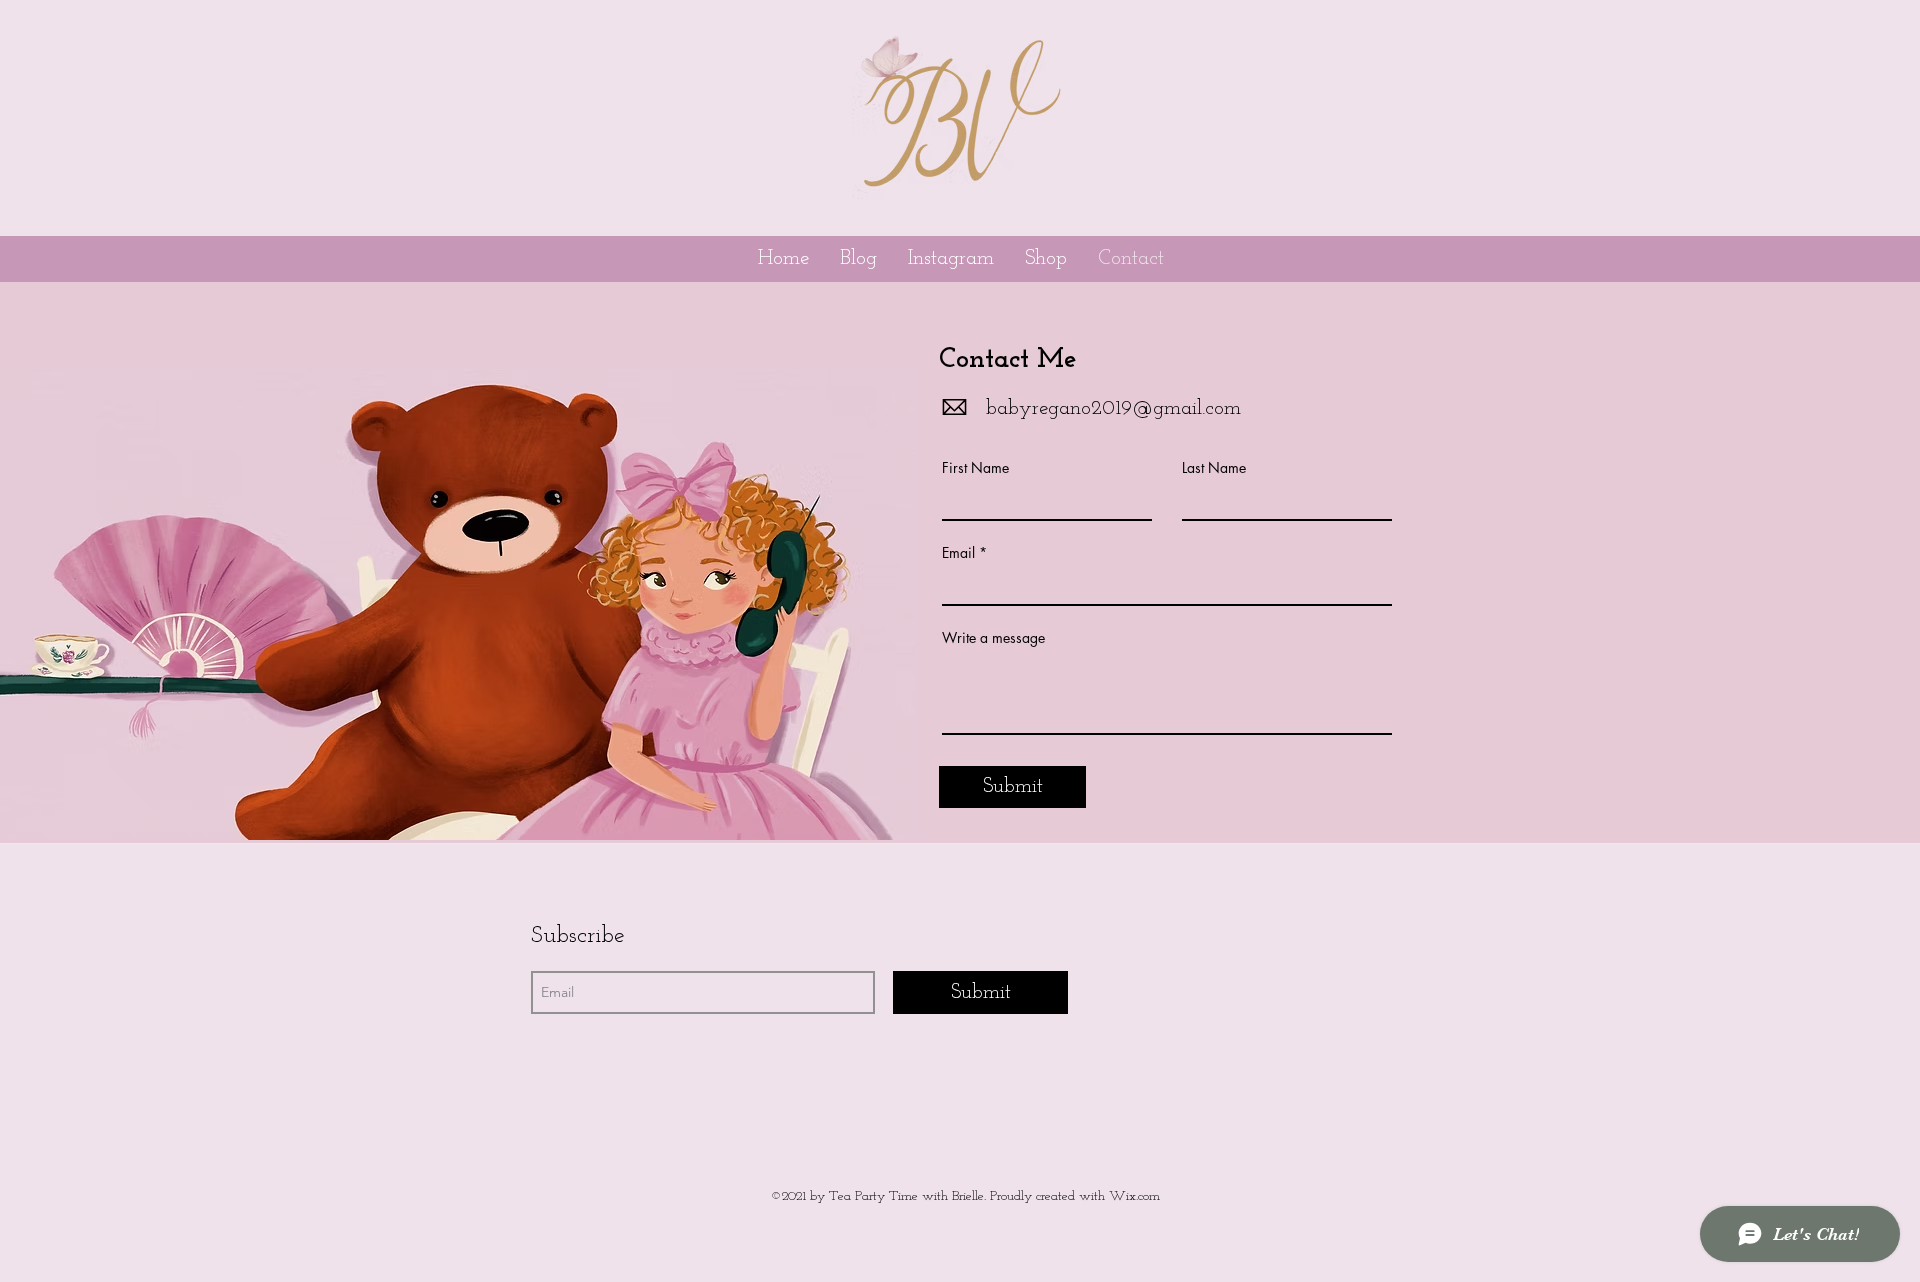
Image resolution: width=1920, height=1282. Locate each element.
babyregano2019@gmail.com (1113, 408)
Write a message (993, 638)
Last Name (1214, 468)
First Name (975, 468)
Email (958, 553)
